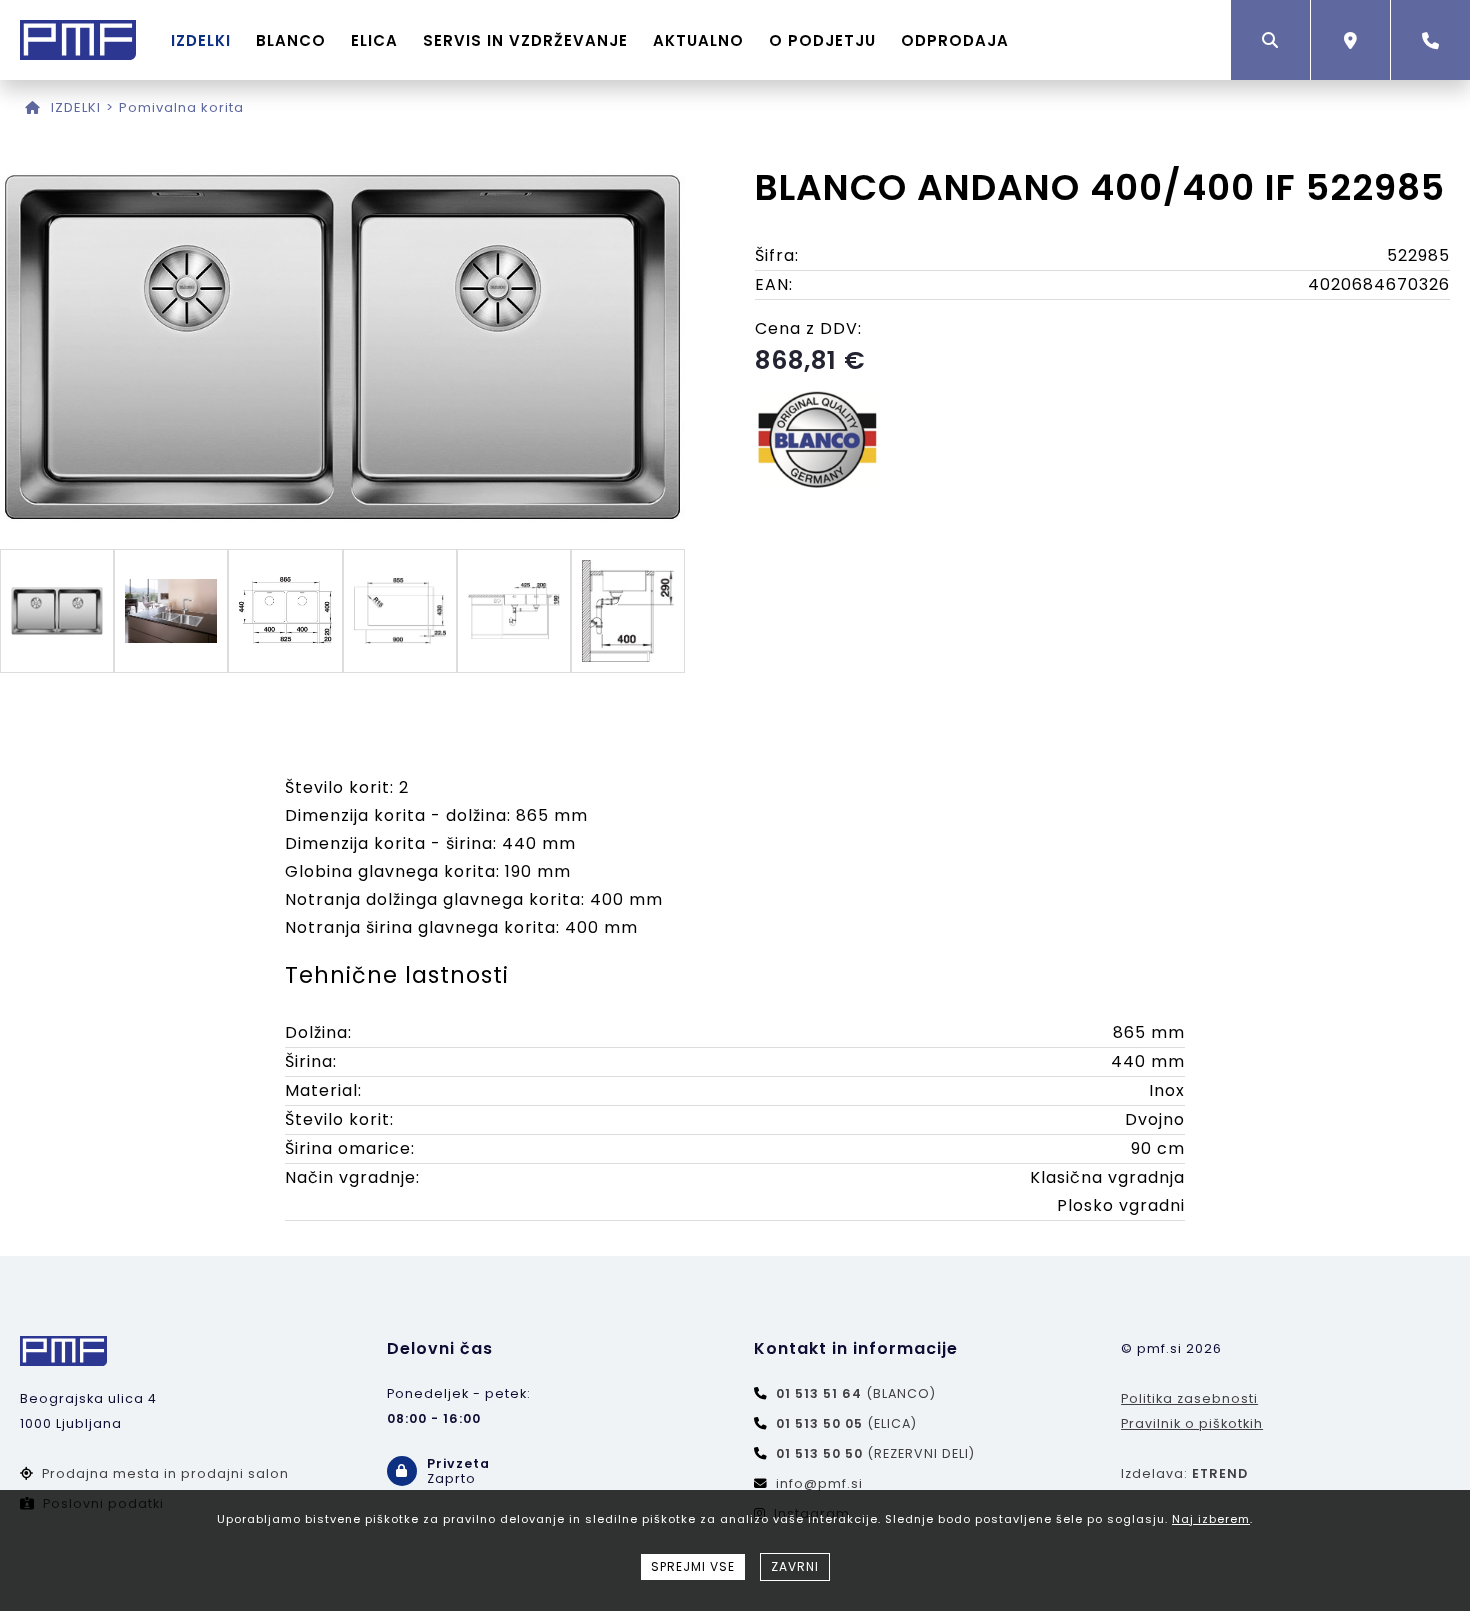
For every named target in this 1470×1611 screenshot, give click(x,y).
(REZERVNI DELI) (875, 1453)
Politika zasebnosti (1189, 1398)
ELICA (374, 40)
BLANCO (291, 40)
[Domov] (33, 107)
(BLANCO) (856, 1393)
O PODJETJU (822, 40)
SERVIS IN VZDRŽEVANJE (525, 40)
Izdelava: (1184, 1473)
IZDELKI (201, 40)
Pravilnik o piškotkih (1192, 1423)
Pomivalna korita (181, 107)
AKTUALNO (698, 40)
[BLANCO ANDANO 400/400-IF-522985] (342, 518)
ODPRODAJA (955, 40)
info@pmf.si (819, 1483)
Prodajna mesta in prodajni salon (165, 1473)
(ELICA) (846, 1423)
